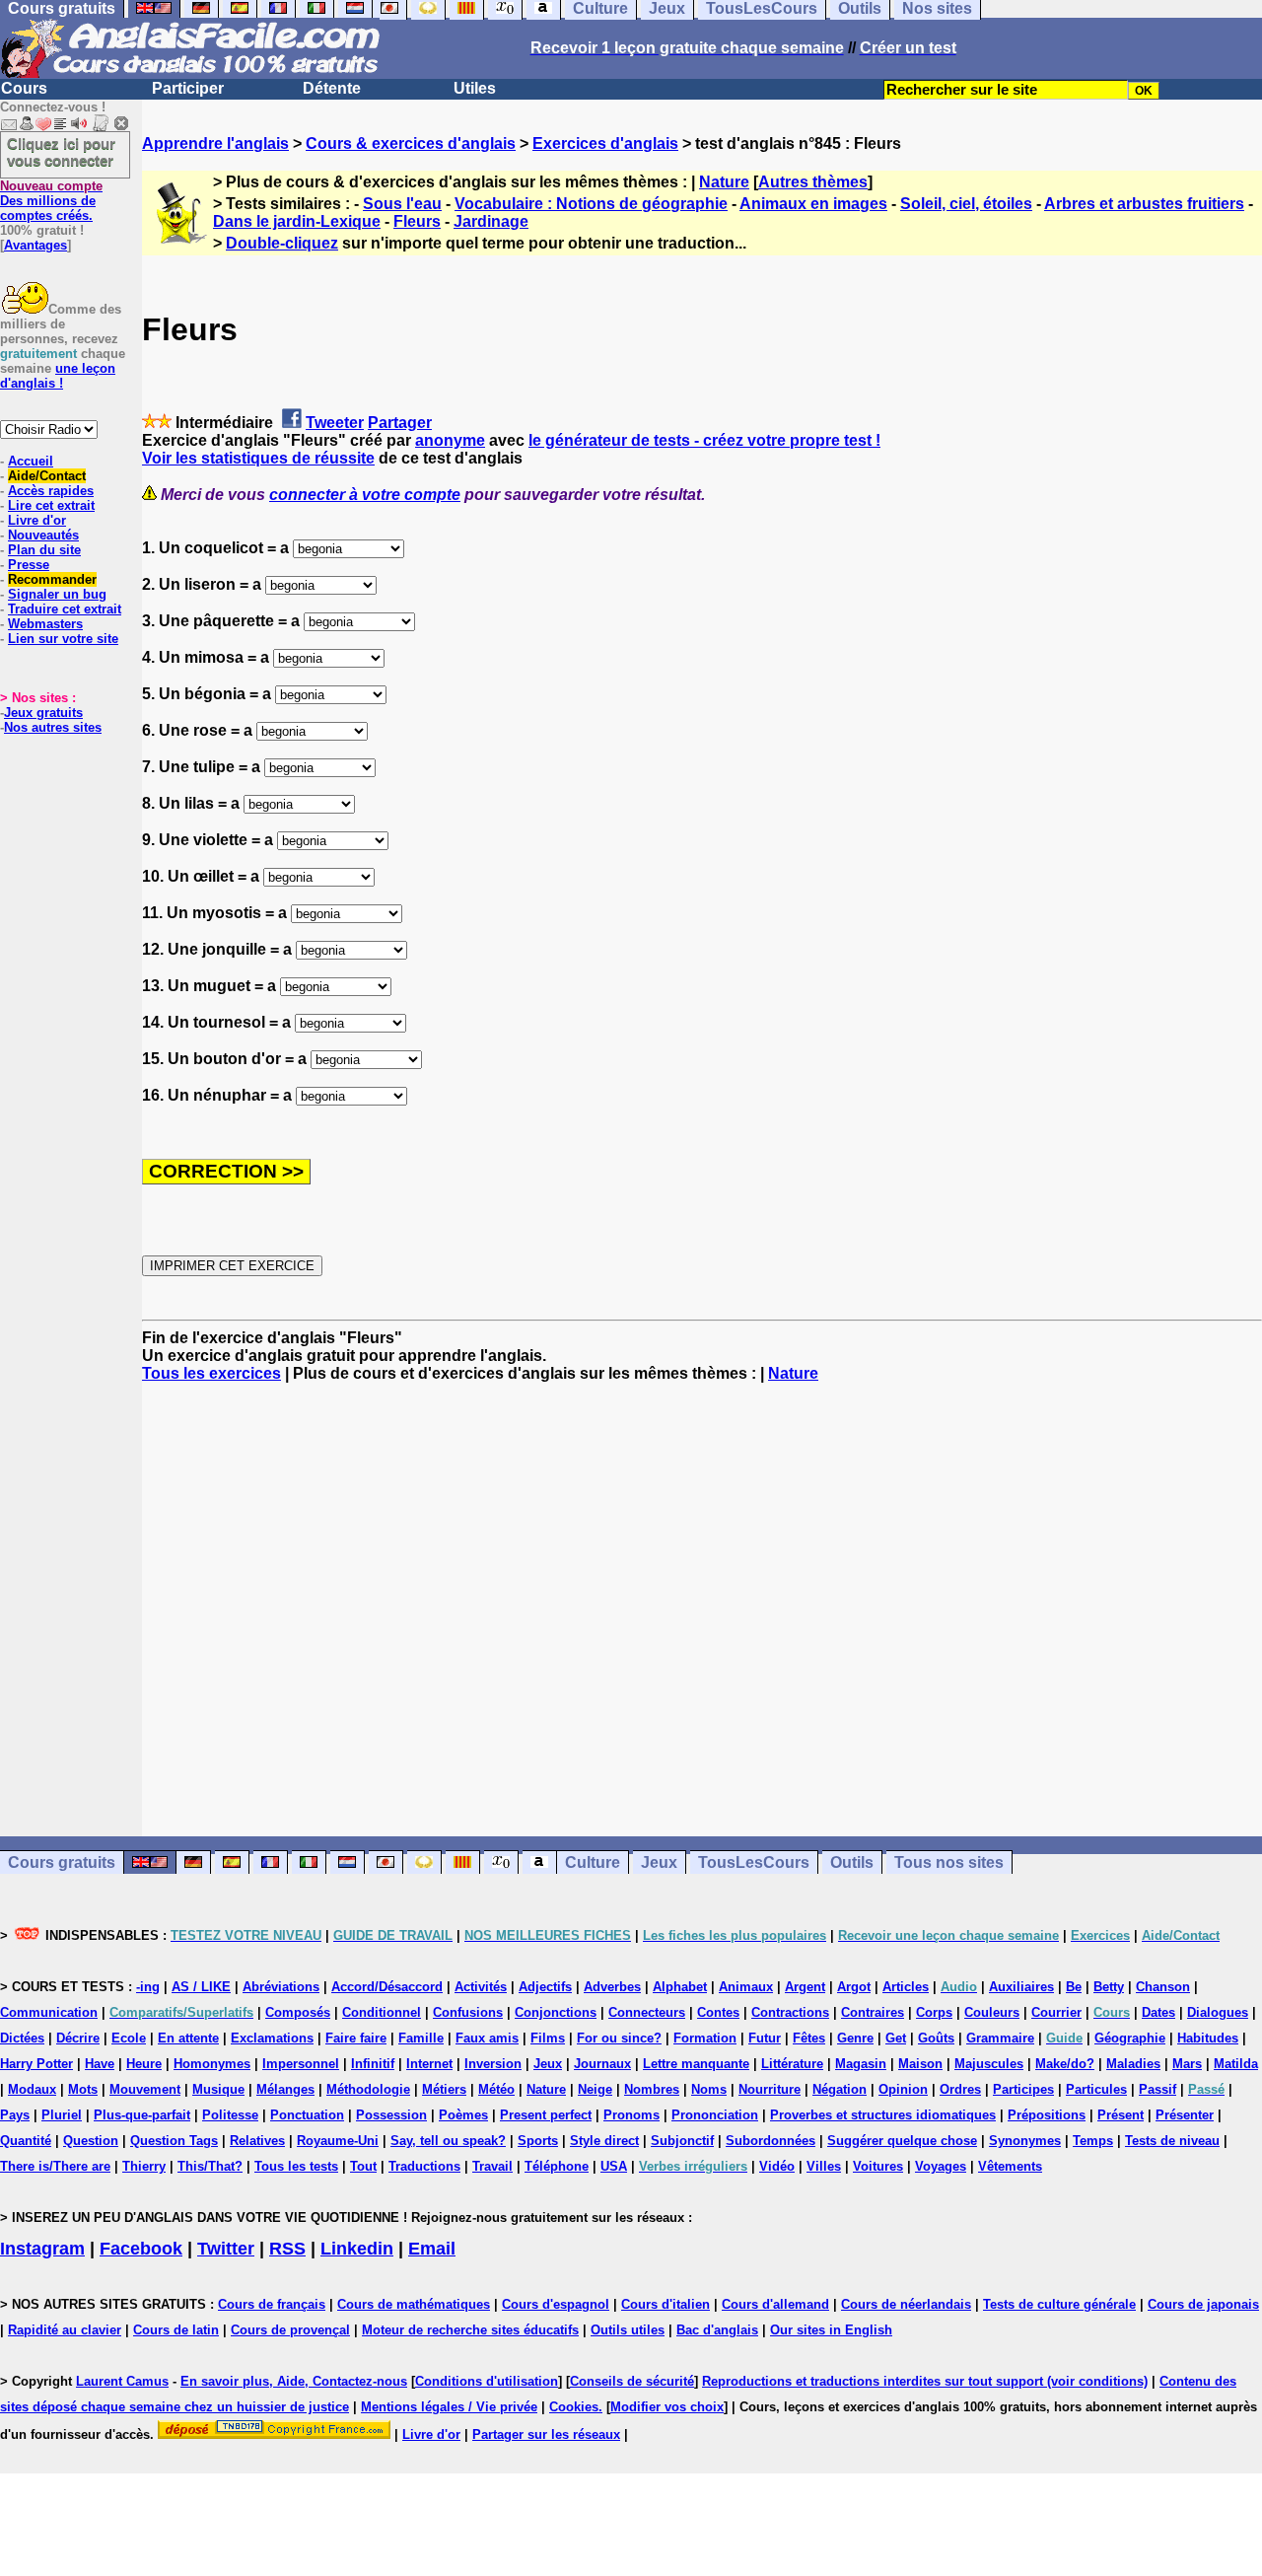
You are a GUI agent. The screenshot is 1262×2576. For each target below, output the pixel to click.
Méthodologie (368, 2089)
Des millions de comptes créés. (51, 201)
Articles (906, 1987)
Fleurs (417, 221)
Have (100, 2064)
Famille (421, 2038)
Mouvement (145, 2089)
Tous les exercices (211, 1373)
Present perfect (546, 2115)
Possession (391, 2115)
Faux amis (487, 2038)
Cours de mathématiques (414, 2304)
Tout (363, 2166)
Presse (29, 565)
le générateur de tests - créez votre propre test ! (704, 440)
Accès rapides (51, 491)
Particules (1096, 2089)
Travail (492, 2166)
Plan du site (44, 550)
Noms (709, 2089)
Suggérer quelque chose (902, 2141)
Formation (705, 2038)
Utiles (475, 88)
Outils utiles (628, 2330)
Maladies (1133, 2064)
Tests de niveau (1172, 2141)
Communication (49, 2012)
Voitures (878, 2166)
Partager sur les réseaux (546, 2434)
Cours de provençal (290, 2330)
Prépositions (1047, 2115)
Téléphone (557, 2166)
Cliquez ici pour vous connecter (61, 152)
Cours (24, 88)
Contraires (873, 2012)
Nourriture (770, 2089)
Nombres (652, 2089)
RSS (287, 2249)
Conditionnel (382, 2012)
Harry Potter (36, 2064)
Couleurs (992, 2012)
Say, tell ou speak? (448, 2141)
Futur (765, 2038)
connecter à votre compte (365, 495)
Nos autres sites (53, 727)
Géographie (1130, 2038)
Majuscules (989, 2064)
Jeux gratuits (43, 713)
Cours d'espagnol (556, 2304)
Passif (1157, 2089)
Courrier (1056, 2012)
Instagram (42, 2249)
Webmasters (45, 624)
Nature (724, 182)
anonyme (450, 440)
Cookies (574, 2407)
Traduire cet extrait (65, 609)
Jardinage (491, 221)
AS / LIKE (201, 1987)
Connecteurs (647, 2012)
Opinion (903, 2089)
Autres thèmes (813, 182)
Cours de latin (176, 2330)
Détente (332, 88)
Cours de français (272, 2304)
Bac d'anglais (717, 2330)
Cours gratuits (62, 1862)
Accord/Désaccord (387, 1987)
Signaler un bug (57, 594)
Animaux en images (813, 204)
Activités (481, 1987)
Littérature (792, 2064)
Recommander (52, 579)
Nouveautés (43, 535)
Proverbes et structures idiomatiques (883, 2115)
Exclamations (272, 2038)
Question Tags (174, 2141)
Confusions (468, 2012)
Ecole (129, 2038)
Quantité (26, 2141)
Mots (83, 2089)
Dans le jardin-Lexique (297, 221)
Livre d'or (37, 520)
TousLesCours (754, 1862)
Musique (218, 2089)
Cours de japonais (1203, 2304)
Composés (298, 2012)
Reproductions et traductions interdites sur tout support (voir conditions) (925, 2381)
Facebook (141, 2249)
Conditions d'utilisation (487, 2381)
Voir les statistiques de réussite (258, 458)
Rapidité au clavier (65, 2330)
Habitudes (1208, 2038)
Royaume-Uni (338, 2141)
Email (432, 2249)
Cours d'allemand (775, 2304)
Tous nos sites (949, 1862)
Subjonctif (682, 2141)
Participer (188, 88)
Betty (1109, 1987)
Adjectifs (545, 1987)
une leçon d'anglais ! (58, 376)
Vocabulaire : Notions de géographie (591, 204)
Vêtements (1010, 2166)
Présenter (1185, 2115)
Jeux (659, 1862)
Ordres (960, 2089)
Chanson (1163, 1987)
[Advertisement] (702, 1610)
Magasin (861, 2064)
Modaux (32, 2089)
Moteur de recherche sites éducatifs (470, 2330)
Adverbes (612, 1987)
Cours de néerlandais (906, 2304)
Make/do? (1065, 2064)
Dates (1158, 2012)
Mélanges (285, 2089)
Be (1074, 1987)
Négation (840, 2089)
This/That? (210, 2166)
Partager (400, 423)
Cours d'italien (666, 2304)
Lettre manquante (696, 2064)
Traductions (424, 2166)
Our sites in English (831, 2330)
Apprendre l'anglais (215, 143)
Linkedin (357, 2249)
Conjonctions (556, 2012)
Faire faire (356, 2038)
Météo (496, 2089)
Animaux (746, 1987)
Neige (595, 2089)
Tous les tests (296, 2166)
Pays (15, 2115)
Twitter (226, 2249)
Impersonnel (301, 2064)
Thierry (144, 2166)
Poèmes (463, 2115)
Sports (538, 2141)
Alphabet (680, 1987)
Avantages (35, 245)
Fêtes (809, 2038)
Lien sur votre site (63, 639)
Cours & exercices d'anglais (411, 143)
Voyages (941, 2166)
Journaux (602, 2064)
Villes (824, 2166)
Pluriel (62, 2115)
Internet (429, 2064)
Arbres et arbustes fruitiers (1144, 204)
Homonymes (212, 2064)
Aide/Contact (47, 476)
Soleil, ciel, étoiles (966, 204)
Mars (1187, 2064)
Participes (1023, 2089)
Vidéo (777, 2166)
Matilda (1236, 2064)
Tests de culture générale (1059, 2304)
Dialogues (1218, 2012)
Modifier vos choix (667, 2407)
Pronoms (631, 2115)
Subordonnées (771, 2141)
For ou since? (619, 2038)
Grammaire (1000, 2038)
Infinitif (373, 2064)
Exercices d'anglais (605, 143)
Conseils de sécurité (632, 2381)
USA (614, 2166)
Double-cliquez (282, 243)
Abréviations (281, 1987)
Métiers (444, 2089)
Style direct (604, 2141)
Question (91, 2141)
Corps (934, 2012)
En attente (188, 2038)
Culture (593, 1862)
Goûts (936, 2038)
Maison (920, 2064)
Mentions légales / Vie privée (449, 2407)
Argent (805, 1987)
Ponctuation (307, 2115)
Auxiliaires (1021, 1987)
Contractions (790, 2012)
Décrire (78, 2038)
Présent (1121, 2115)
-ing (148, 1987)
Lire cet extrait (51, 505)
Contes (718, 2012)
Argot (854, 1987)
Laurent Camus (122, 2381)
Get (896, 2038)
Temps (1093, 2141)
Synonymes (1025, 2141)
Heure (144, 2064)
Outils (852, 1862)
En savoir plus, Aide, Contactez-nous (294, 2381)
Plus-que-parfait (142, 2115)
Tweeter (335, 423)
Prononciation (715, 2115)
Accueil (31, 461)
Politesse (230, 2115)
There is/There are (55, 2166)
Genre (855, 2038)
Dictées (22, 2038)
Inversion (493, 2064)
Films (548, 2038)
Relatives (257, 2141)
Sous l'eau (402, 204)
